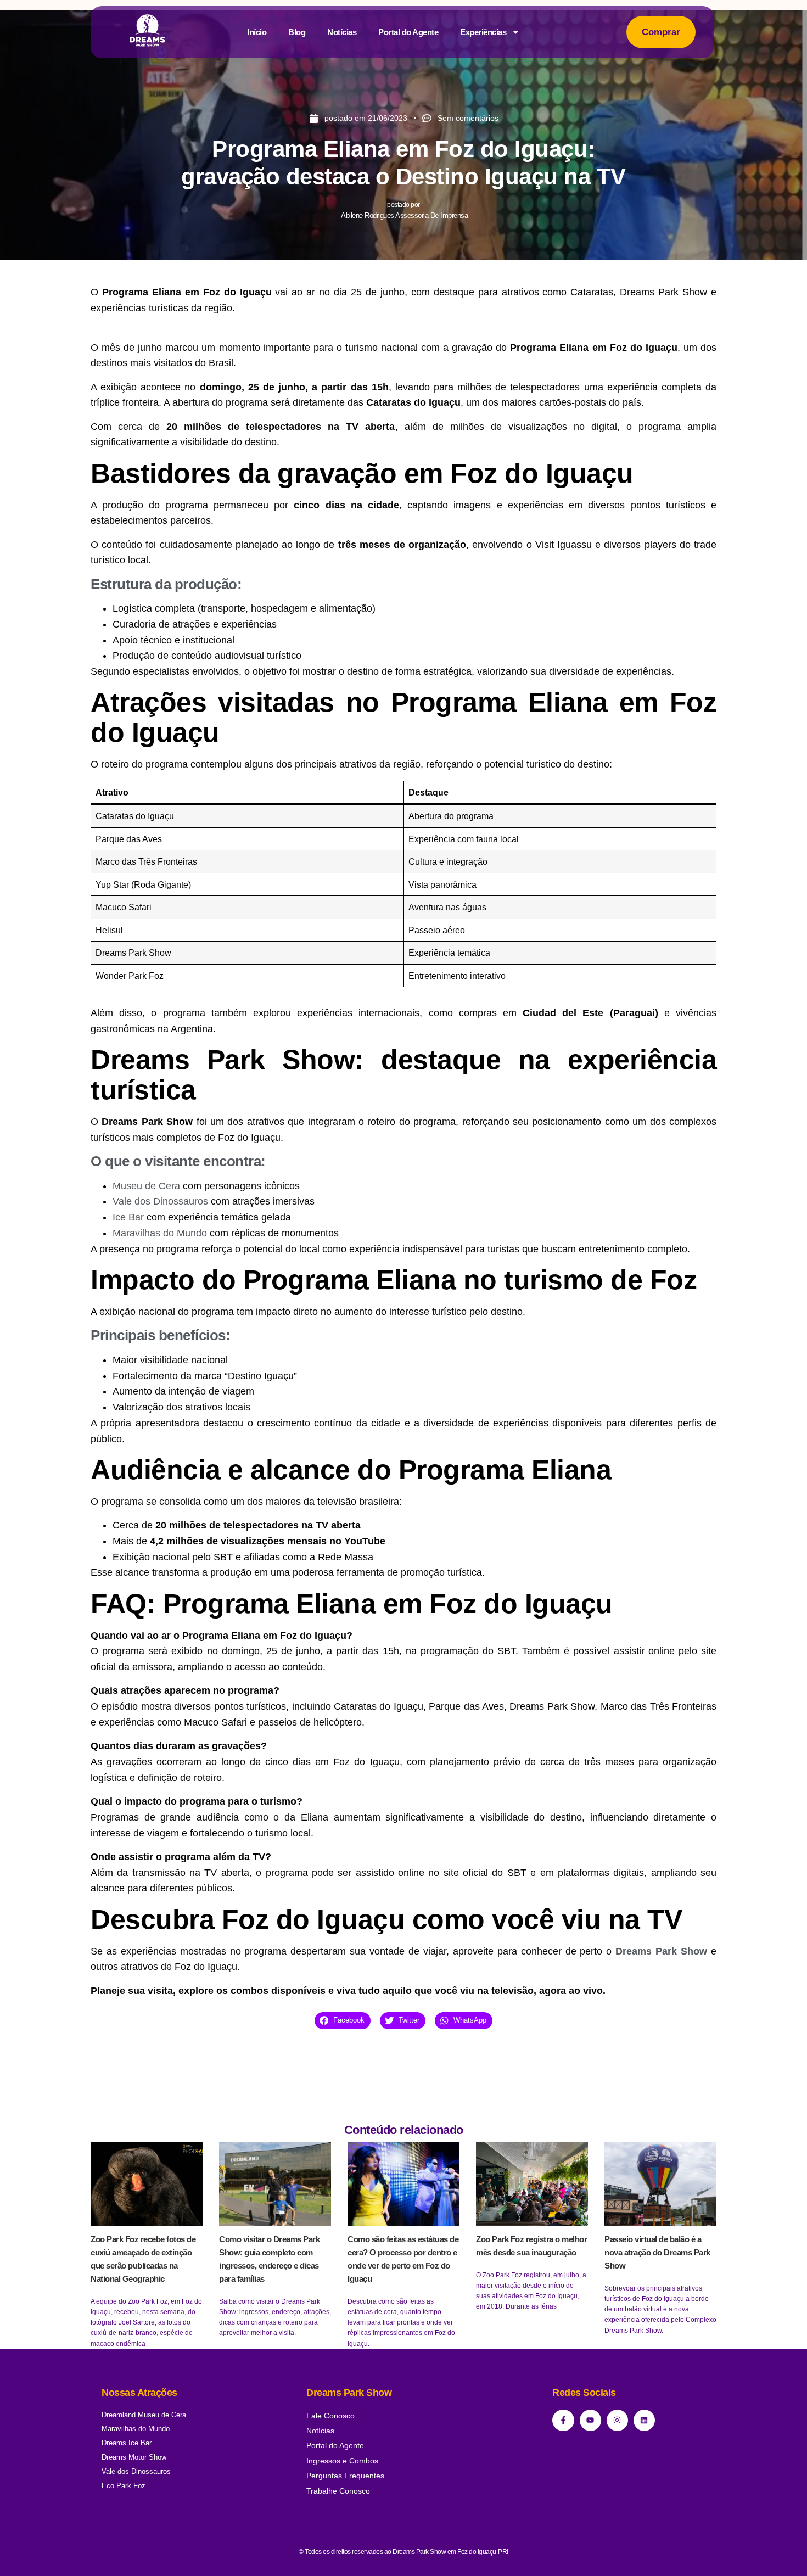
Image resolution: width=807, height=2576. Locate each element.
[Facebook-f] (563, 2420)
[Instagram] (617, 2420)
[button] (343, 2021)
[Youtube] (590, 2420)
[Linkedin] (644, 2420)
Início (257, 32)
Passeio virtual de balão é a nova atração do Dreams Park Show (657, 2252)
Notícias (342, 32)
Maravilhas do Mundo (160, 1233)
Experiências (483, 32)
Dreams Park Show (661, 1951)
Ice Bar (128, 1217)
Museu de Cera (146, 1186)
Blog (297, 32)
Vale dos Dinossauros (160, 1201)
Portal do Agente (408, 32)
